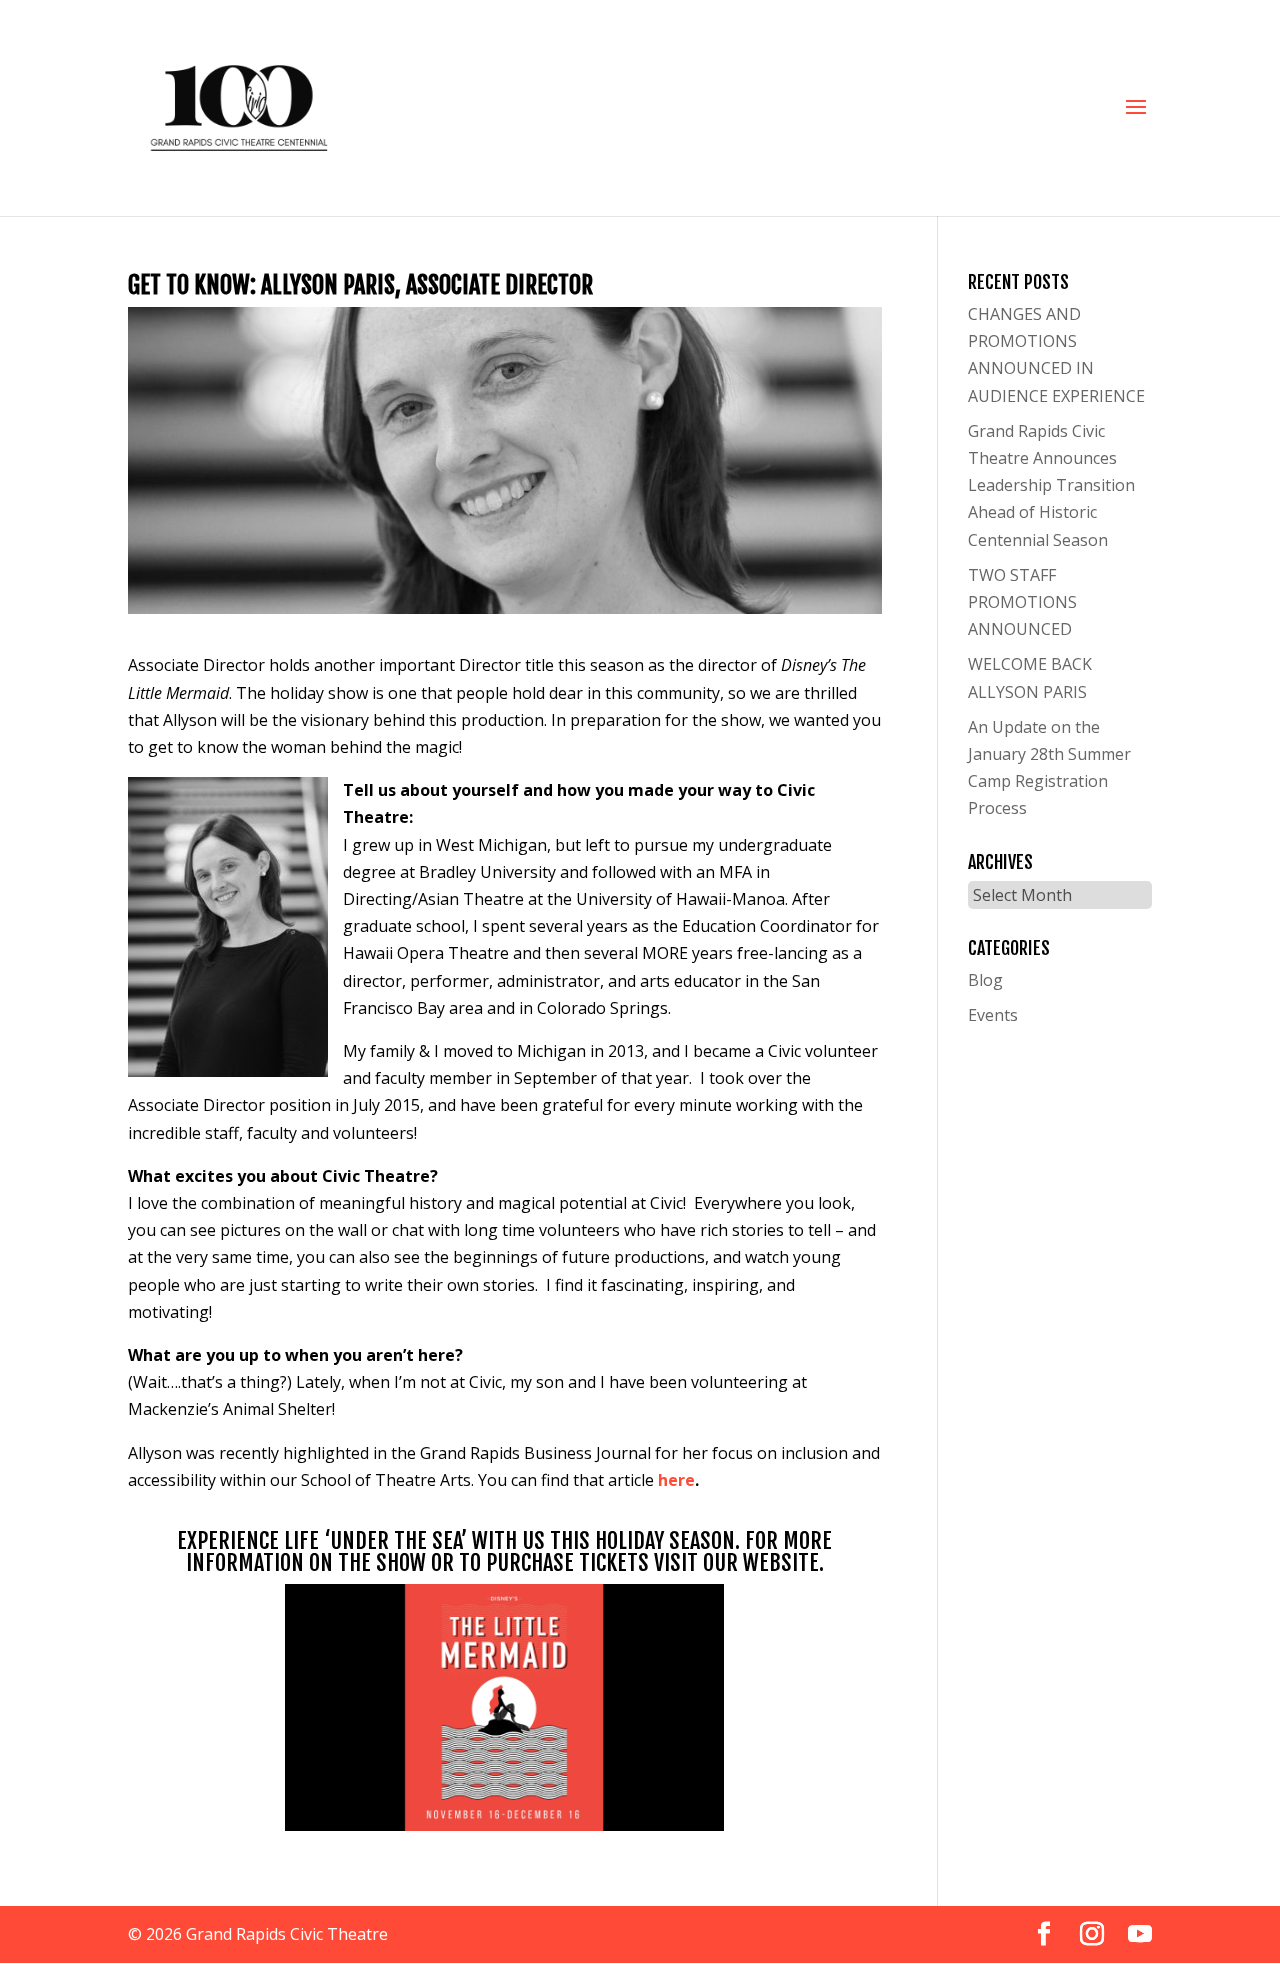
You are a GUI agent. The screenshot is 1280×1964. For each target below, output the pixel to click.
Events (993, 1015)
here (676, 1480)
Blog (985, 980)
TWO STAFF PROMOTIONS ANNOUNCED (1022, 602)
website (781, 1562)
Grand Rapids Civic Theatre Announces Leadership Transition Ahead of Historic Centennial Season (1051, 485)
